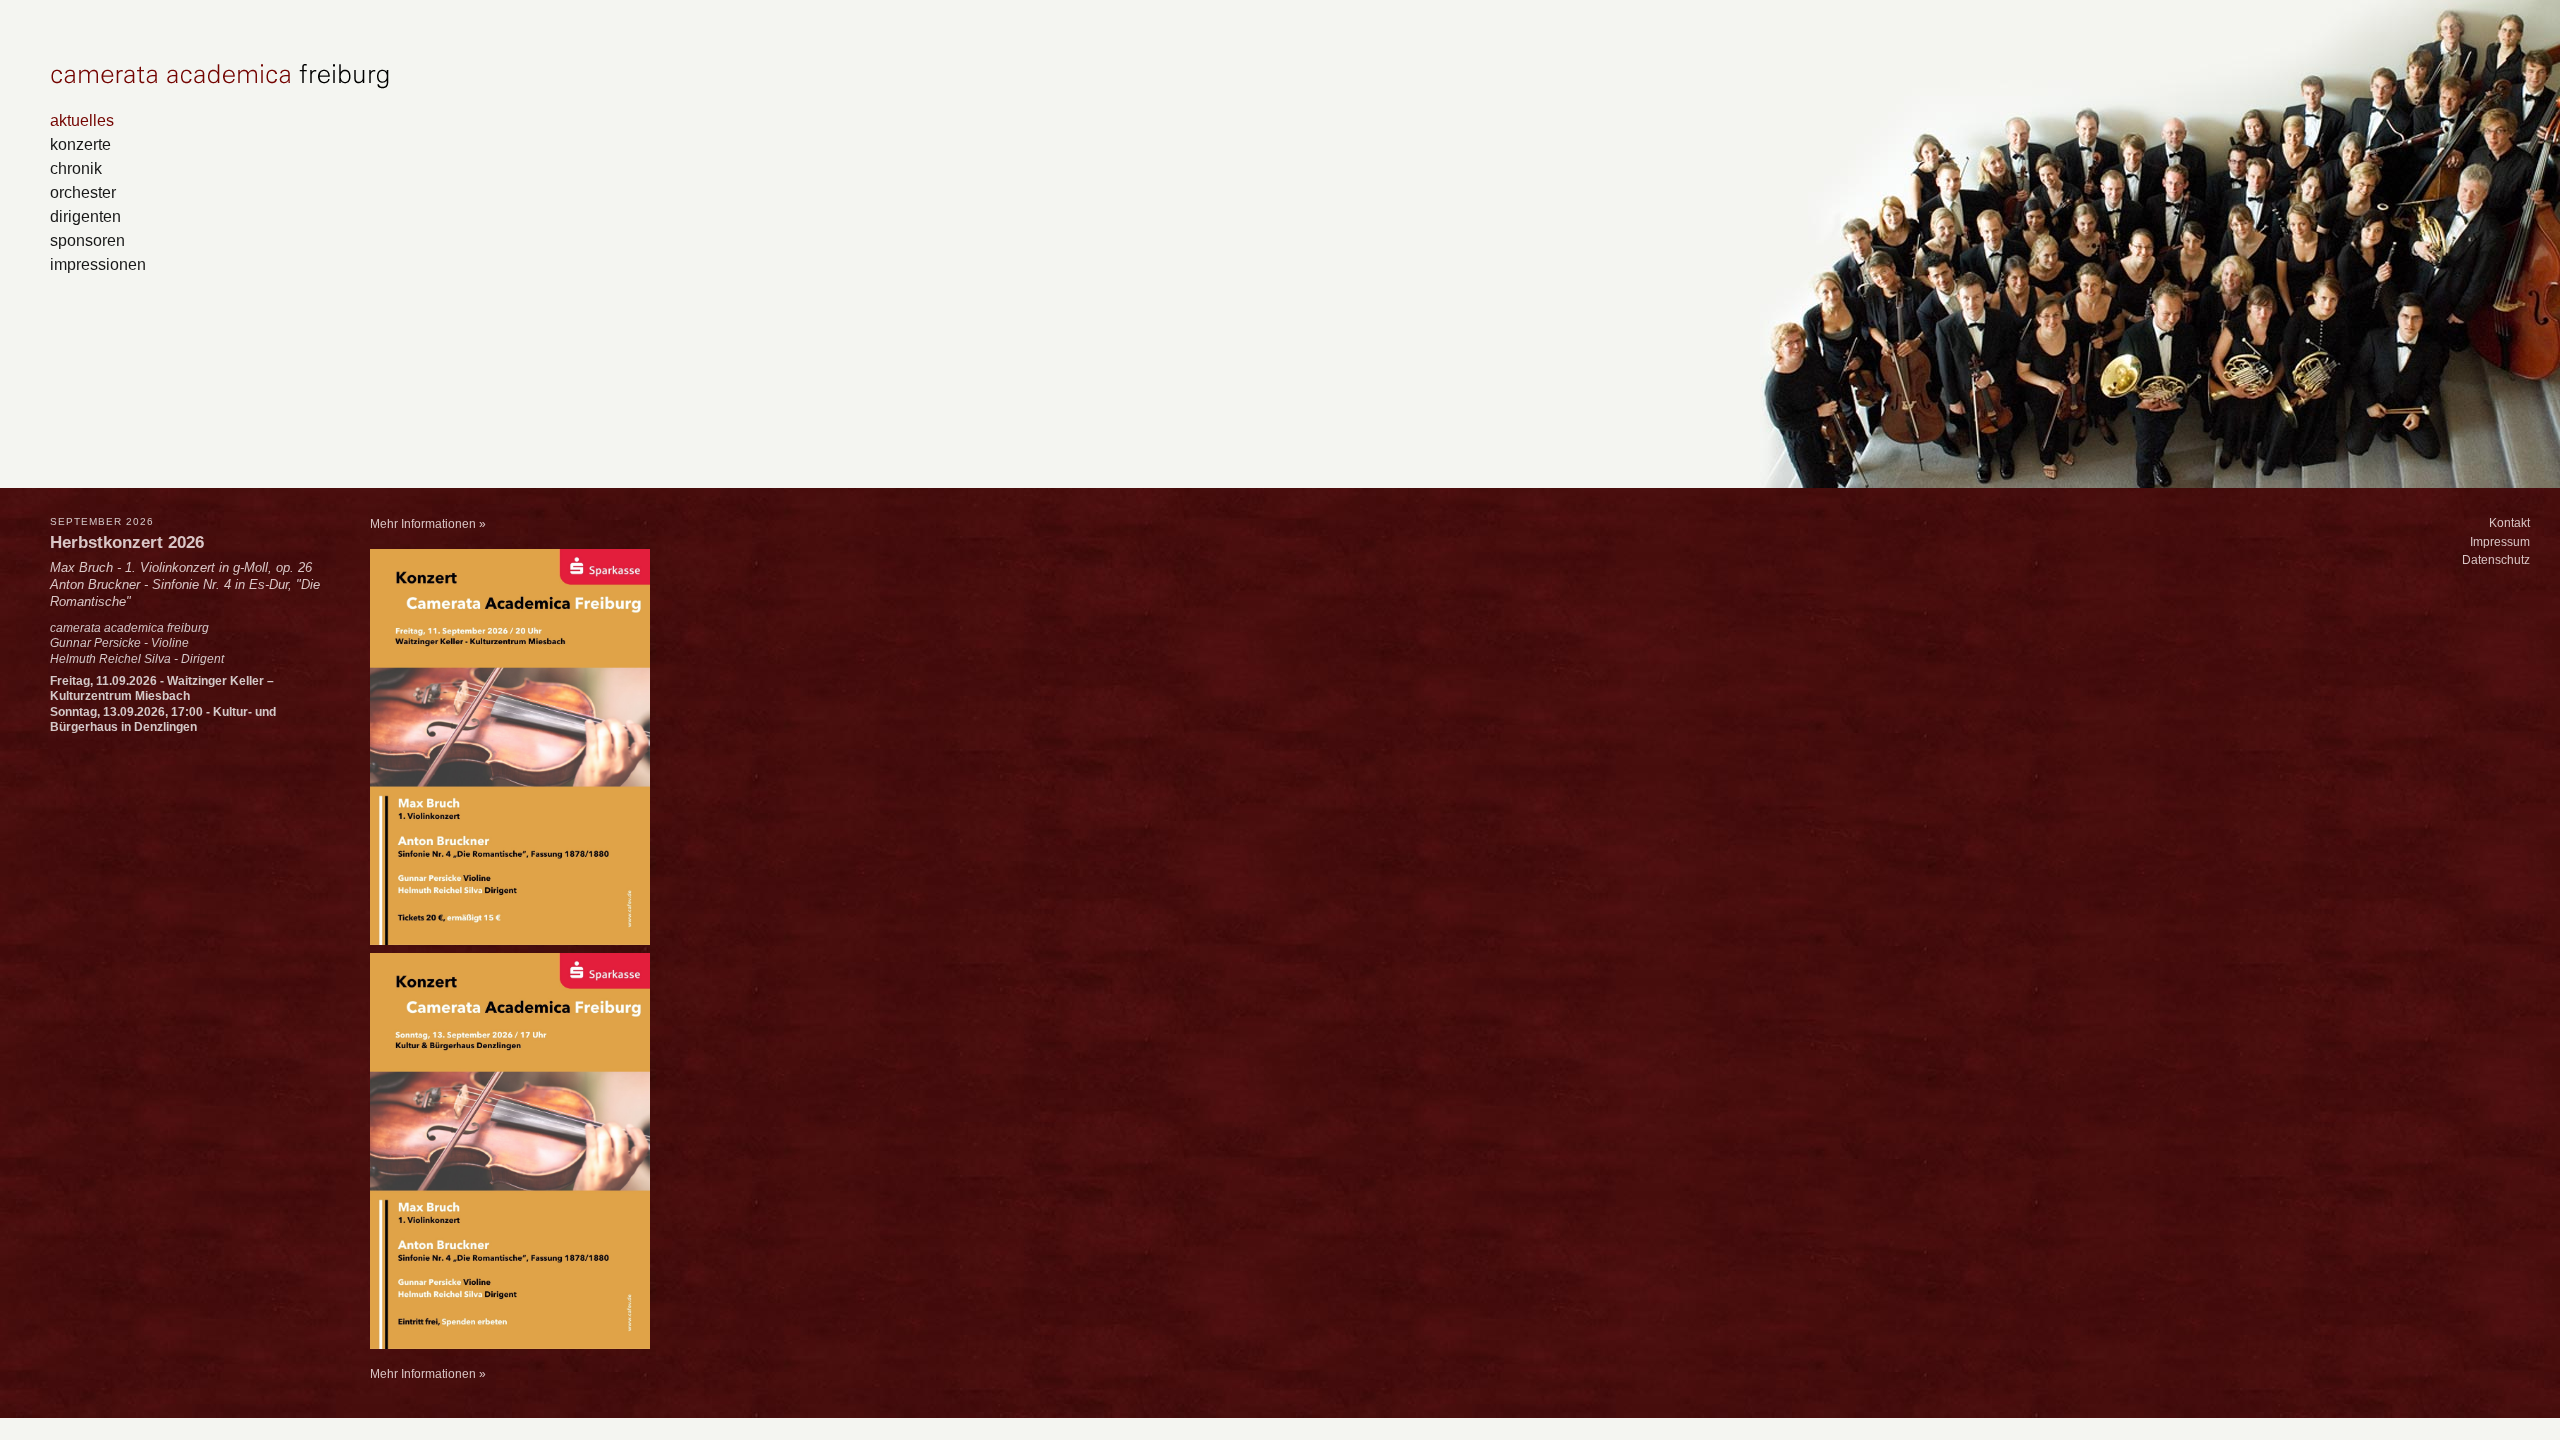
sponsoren (87, 240)
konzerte (80, 144)
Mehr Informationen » (428, 524)
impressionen (98, 264)
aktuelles (82, 120)
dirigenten (85, 216)
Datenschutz (2496, 560)
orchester (83, 192)
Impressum (2500, 542)
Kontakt (2509, 523)
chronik (76, 168)
